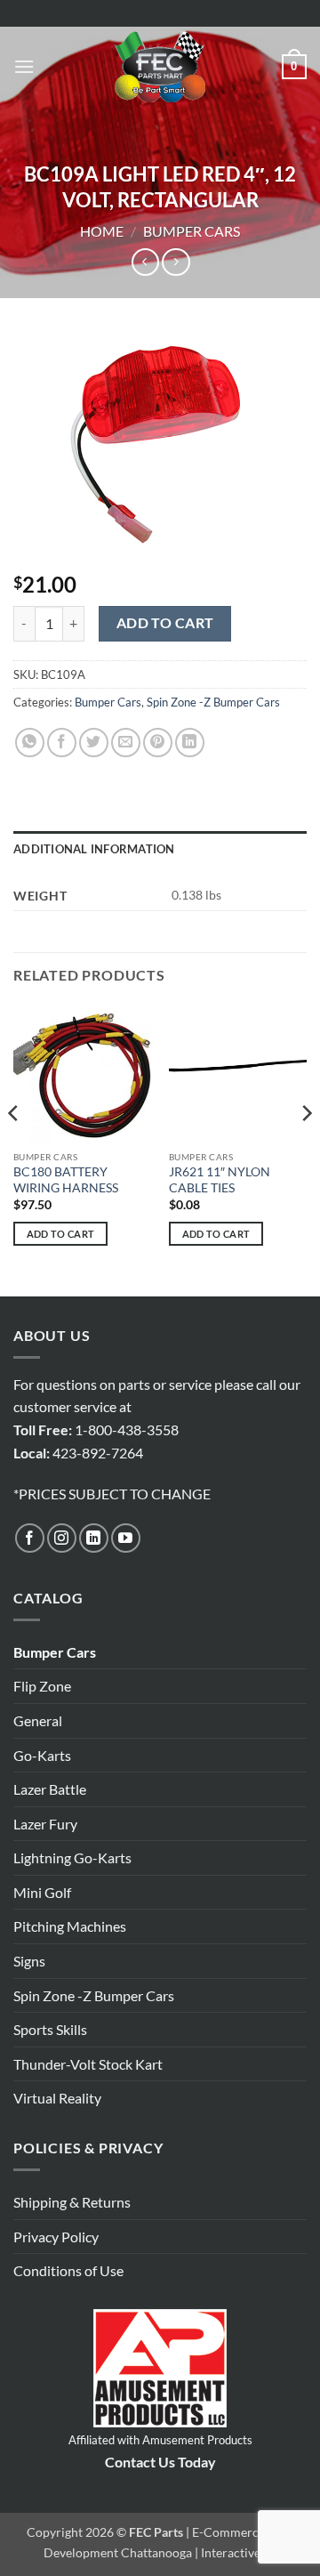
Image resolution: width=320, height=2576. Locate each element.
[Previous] (14, 1148)
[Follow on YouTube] (126, 1538)
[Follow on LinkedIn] (94, 1538)
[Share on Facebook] (62, 743)
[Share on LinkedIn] (190, 743)
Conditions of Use (68, 2270)
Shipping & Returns (72, 2202)
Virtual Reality (57, 2098)
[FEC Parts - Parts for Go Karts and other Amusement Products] (160, 67)
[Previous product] (176, 262)
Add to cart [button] (61, 1234)
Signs (29, 1961)
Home (102, 231)
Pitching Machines (70, 1926)
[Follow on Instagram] (62, 1538)
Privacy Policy (56, 2237)
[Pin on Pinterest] (158, 743)
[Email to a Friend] (126, 743)
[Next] (306, 1148)
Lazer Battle (50, 1789)
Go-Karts (42, 1755)
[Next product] (145, 262)
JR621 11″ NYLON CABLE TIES (220, 1180)
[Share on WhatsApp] (30, 743)
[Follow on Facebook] (30, 1538)
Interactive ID (239, 2552)
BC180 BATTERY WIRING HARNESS (66, 1180)
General (38, 1720)
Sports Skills (50, 2029)
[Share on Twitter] (94, 743)
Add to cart (165, 623)
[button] (24, 66)
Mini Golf (42, 1892)
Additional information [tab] (94, 849)
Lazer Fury (45, 1824)
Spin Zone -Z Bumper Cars (213, 702)
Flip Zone (42, 1686)
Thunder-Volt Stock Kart (88, 2064)
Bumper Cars (192, 231)
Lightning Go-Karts (72, 1857)
